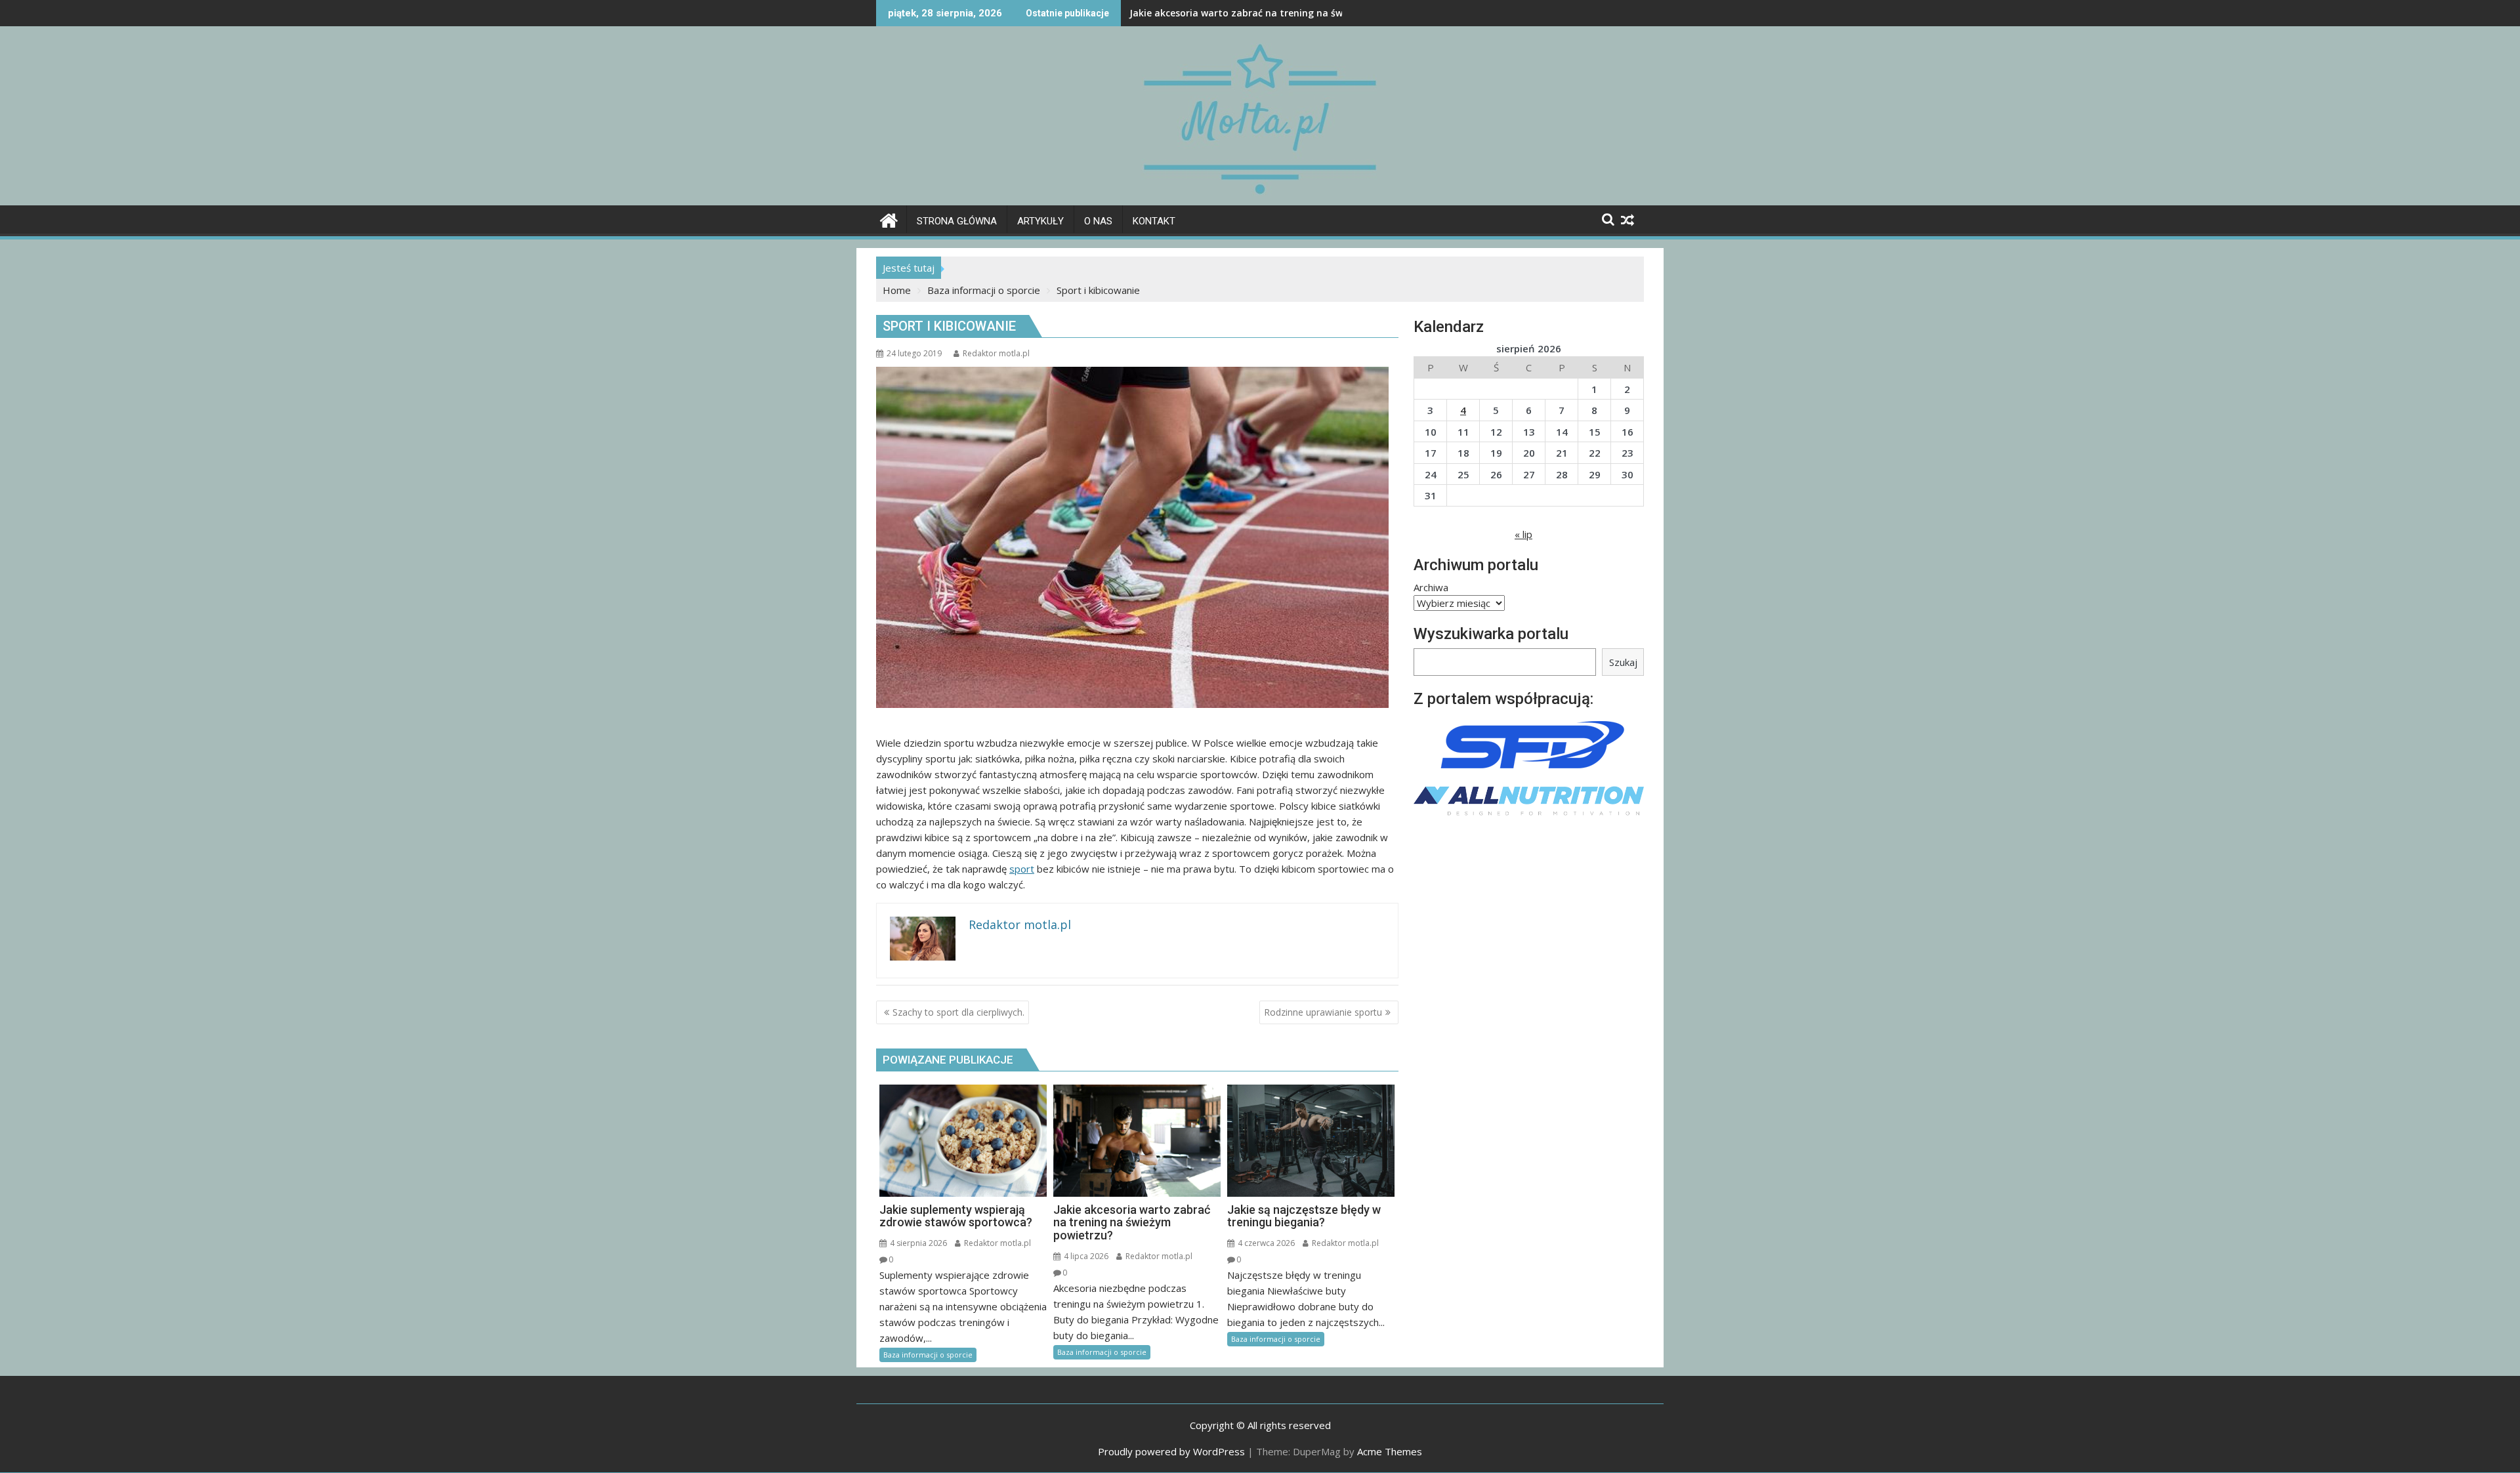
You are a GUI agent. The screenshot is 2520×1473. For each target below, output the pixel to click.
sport (1022, 869)
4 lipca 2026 (1085, 1256)
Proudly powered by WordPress (1171, 1451)
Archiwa (1431, 587)
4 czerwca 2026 (1265, 1243)
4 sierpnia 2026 (917, 1243)
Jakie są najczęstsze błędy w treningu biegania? (1239, 13)
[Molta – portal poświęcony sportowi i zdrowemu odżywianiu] (889, 219)
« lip (1523, 534)
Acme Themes (1390, 1451)
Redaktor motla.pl (996, 353)
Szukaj (1623, 662)
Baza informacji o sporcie (928, 1355)
